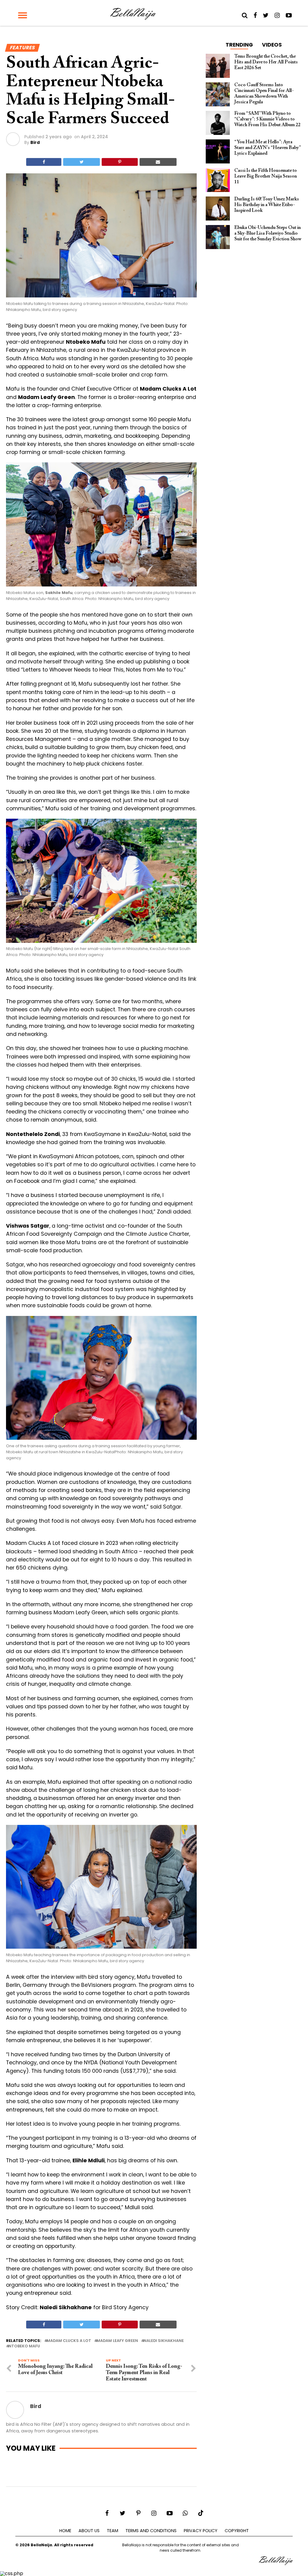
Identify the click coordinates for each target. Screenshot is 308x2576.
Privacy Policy (201, 2531)
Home (65, 2531)
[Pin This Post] (120, 162)
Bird (35, 142)
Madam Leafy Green (117, 2341)
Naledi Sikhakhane (164, 2341)
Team (112, 2531)
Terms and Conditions (151, 2531)
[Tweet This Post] (82, 162)
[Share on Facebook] (44, 162)
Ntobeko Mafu (24, 2346)
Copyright (237, 2531)
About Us (89, 2531)
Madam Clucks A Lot (69, 2341)
